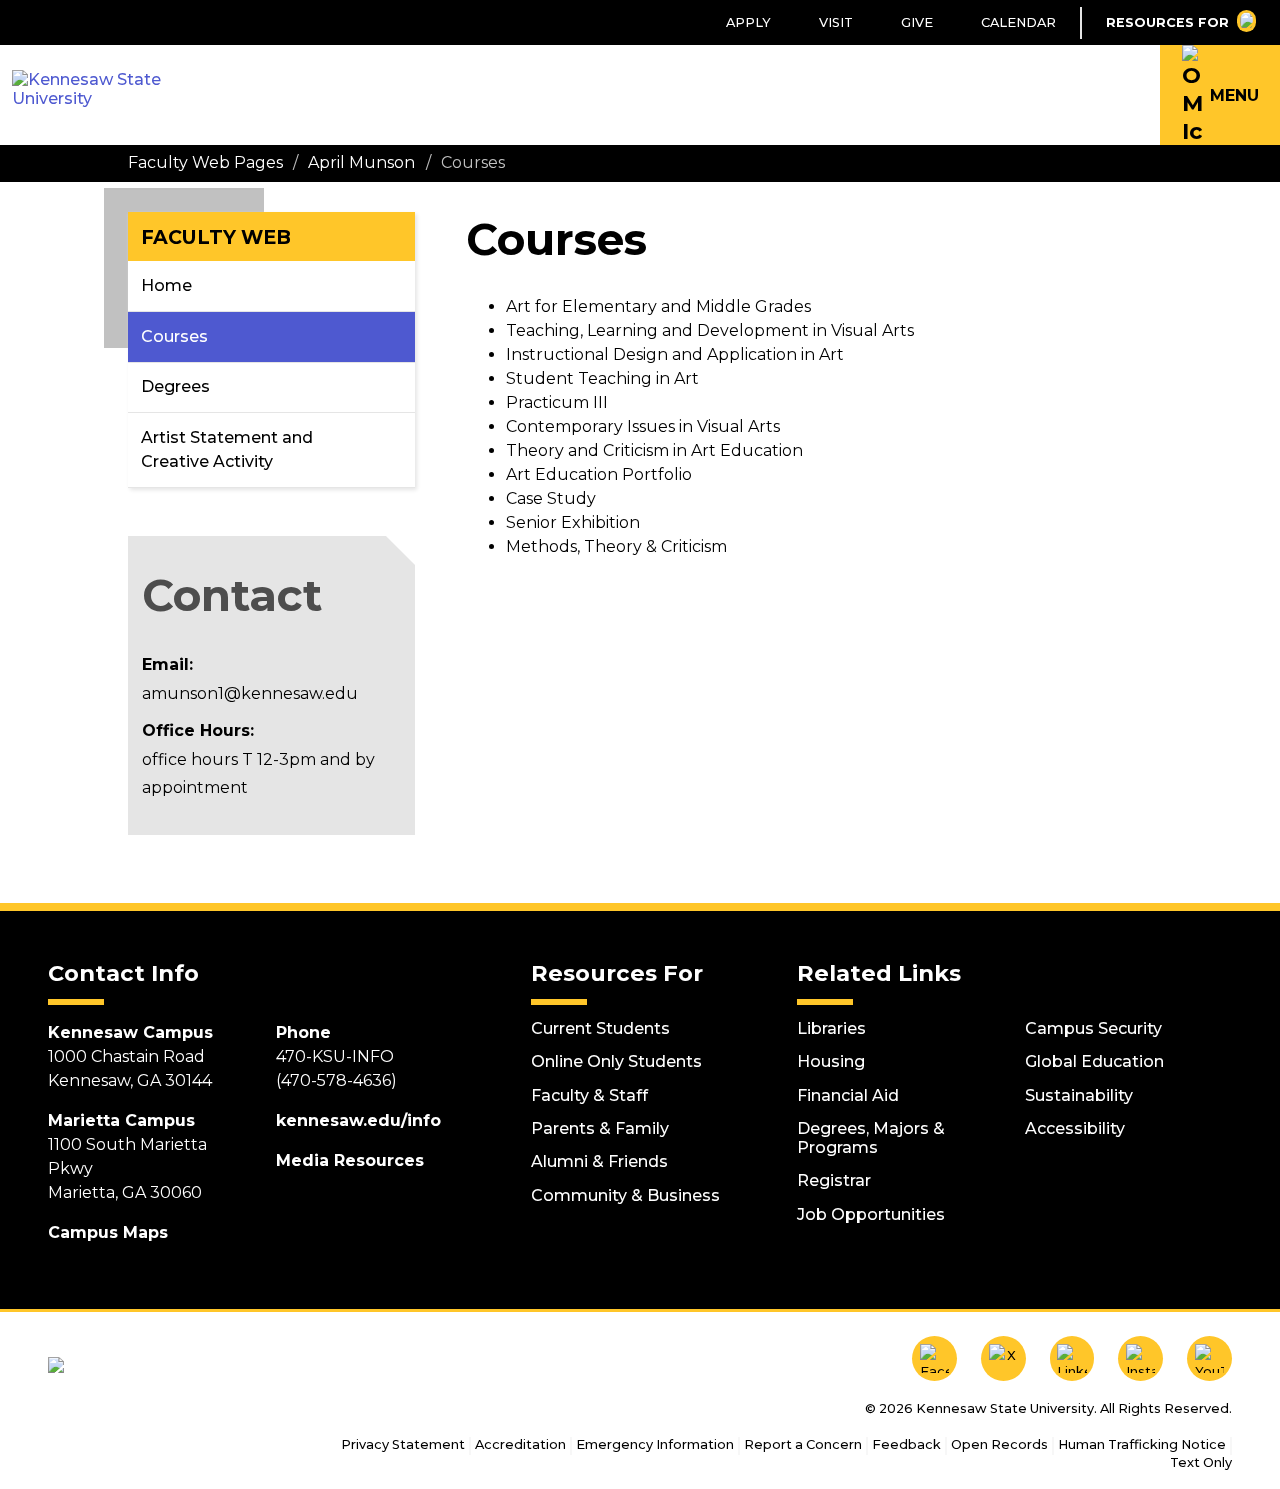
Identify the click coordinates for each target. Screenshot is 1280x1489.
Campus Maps (108, 1232)
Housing (831, 1061)
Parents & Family (600, 1128)
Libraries (831, 1028)
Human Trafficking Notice (1142, 1444)
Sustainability (1079, 1095)
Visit (836, 22)
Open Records (999, 1444)
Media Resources (350, 1160)
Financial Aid (848, 1095)
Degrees (175, 386)
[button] (1220, 95)
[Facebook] (934, 1358)
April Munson (361, 162)
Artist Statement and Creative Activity (227, 449)
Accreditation (520, 1444)
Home (166, 285)
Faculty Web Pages (205, 162)
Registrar (834, 1180)
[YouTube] (1209, 1358)
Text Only (1201, 1462)
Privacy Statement (403, 1444)
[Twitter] (1003, 1358)
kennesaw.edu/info (358, 1120)
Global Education (1094, 1061)
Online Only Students (616, 1061)
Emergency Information (655, 1444)
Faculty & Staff (589, 1095)
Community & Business (625, 1195)
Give (917, 22)
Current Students (600, 1028)
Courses (174, 336)
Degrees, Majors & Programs (871, 1138)
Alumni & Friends (599, 1161)
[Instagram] (1140, 1358)
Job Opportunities (871, 1214)
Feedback (906, 1444)
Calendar (1018, 22)
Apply (748, 22)
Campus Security (1093, 1028)
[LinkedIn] (1072, 1358)
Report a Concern (803, 1444)
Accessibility (1075, 1128)
